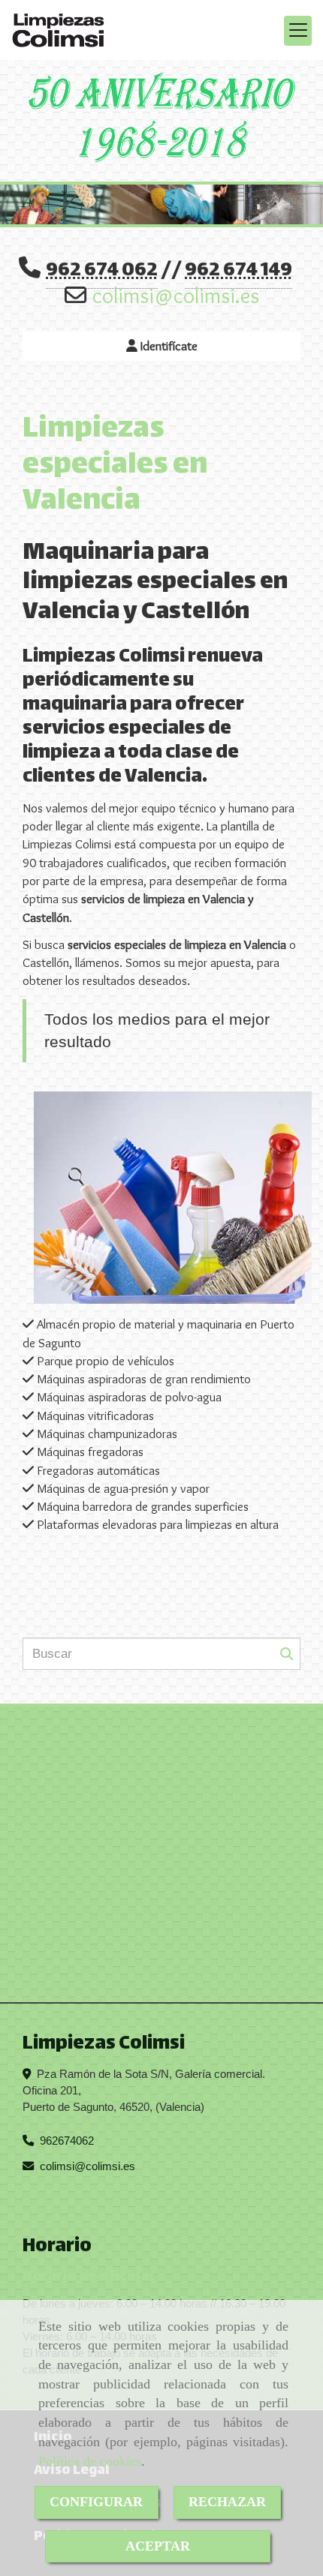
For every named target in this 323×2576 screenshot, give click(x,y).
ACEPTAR (158, 2546)
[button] (161, 346)
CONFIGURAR (96, 2502)
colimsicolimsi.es (176, 295)
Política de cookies (90, 2461)
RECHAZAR (227, 2502)
